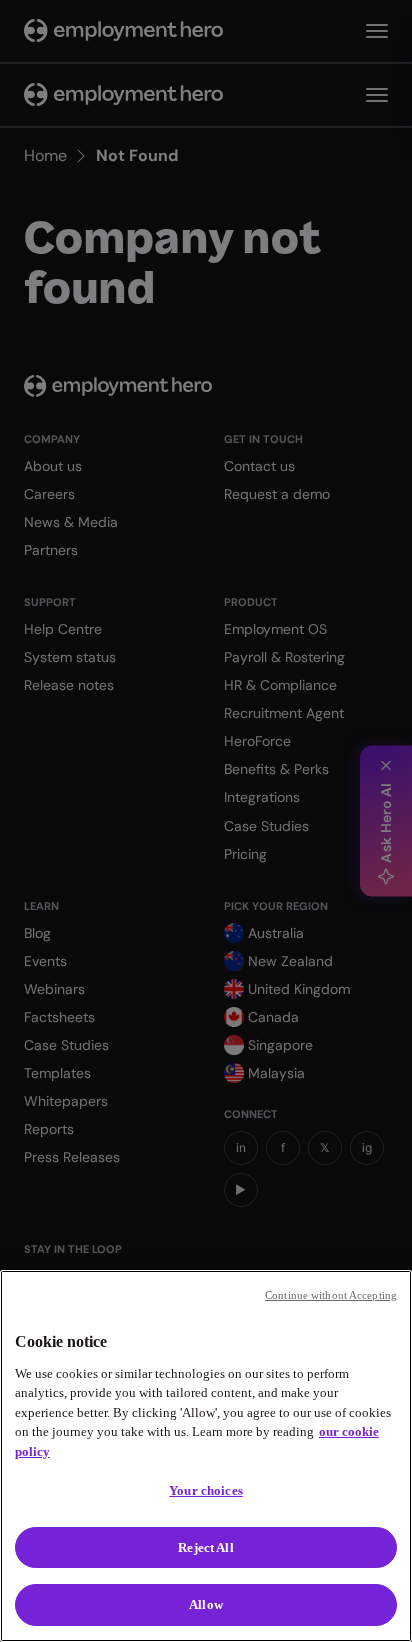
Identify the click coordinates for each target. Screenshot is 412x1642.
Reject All (205, 1547)
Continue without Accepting (331, 1295)
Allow (206, 1604)
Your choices (206, 1490)
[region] (206, 1456)
